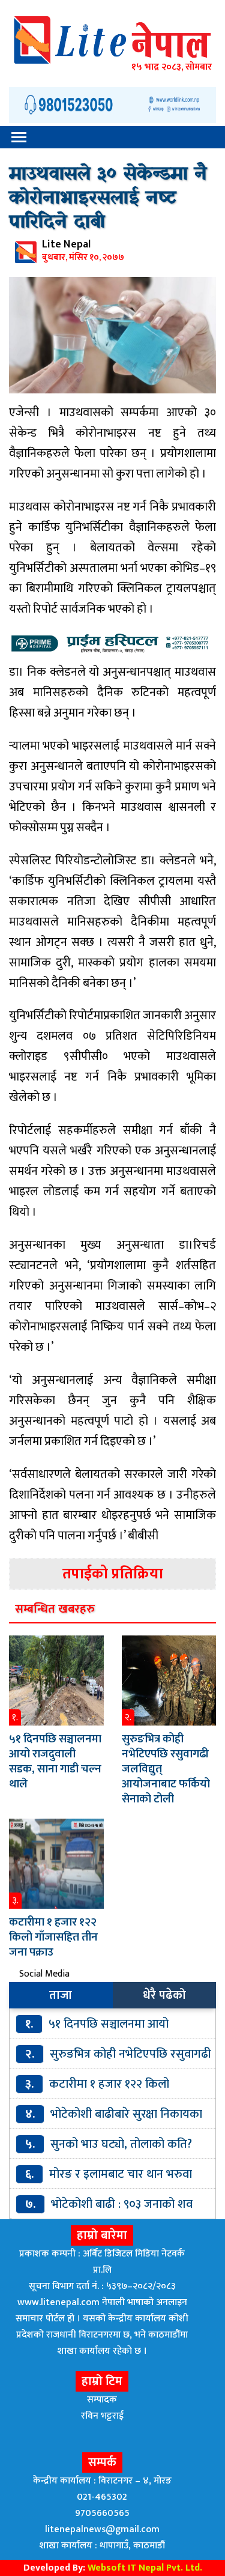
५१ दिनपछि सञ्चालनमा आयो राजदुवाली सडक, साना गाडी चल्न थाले (55, 1762)
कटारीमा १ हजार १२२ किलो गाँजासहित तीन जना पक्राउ (53, 1937)
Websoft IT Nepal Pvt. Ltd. (145, 2568)
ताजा (61, 1995)
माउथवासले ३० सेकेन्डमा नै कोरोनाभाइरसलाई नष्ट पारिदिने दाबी (108, 199)
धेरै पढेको (164, 1995)
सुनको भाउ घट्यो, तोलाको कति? (121, 2144)
